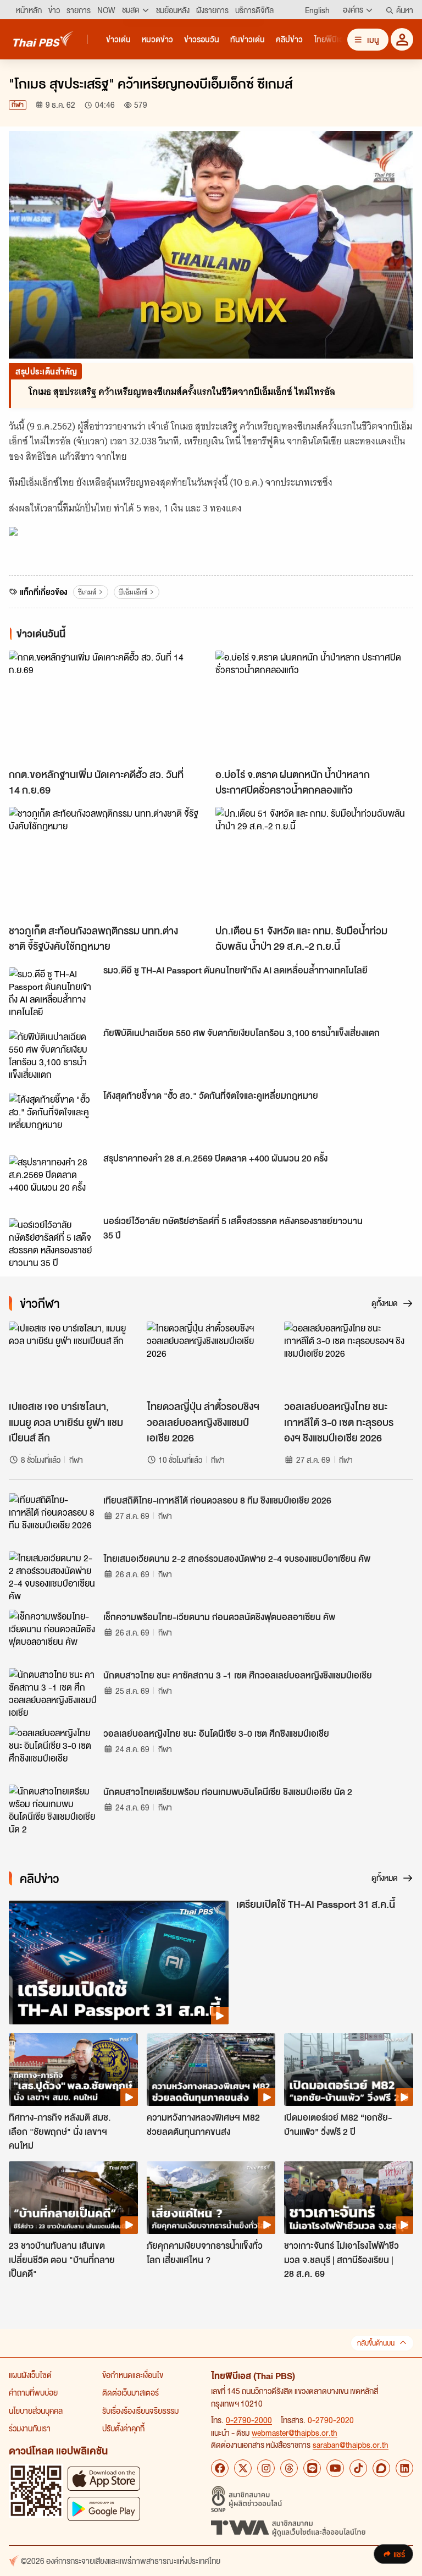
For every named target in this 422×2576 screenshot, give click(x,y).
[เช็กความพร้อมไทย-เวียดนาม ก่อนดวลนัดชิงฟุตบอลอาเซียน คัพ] (53, 1634)
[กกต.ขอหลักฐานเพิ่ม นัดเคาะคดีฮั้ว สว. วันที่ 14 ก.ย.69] (108, 706)
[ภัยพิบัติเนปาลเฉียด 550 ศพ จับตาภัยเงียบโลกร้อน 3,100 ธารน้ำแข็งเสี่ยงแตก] (53, 1055)
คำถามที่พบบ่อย (33, 2392)
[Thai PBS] (43, 39)
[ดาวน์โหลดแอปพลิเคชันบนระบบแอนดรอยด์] (104, 2509)
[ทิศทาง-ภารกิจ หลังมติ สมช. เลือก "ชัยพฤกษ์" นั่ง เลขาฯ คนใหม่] (73, 2069)
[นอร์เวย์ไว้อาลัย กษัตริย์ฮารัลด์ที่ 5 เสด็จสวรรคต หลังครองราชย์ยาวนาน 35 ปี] (53, 1243)
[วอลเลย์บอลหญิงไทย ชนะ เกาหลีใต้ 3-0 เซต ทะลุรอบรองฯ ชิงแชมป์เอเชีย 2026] (349, 1358)
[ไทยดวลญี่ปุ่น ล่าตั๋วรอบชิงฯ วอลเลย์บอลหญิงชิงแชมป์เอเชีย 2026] (211, 1358)
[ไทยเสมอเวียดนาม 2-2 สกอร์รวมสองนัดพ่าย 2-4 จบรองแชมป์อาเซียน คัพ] (53, 1576)
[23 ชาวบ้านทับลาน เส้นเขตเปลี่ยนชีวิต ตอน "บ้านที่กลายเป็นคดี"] (73, 2198)
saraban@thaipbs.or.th (351, 2445)
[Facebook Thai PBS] (220, 2468)
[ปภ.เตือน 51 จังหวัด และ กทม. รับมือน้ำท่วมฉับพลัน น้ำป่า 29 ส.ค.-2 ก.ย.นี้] (314, 863)
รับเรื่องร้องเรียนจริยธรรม (140, 2410)
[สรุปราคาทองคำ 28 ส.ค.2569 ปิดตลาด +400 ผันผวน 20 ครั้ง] (53, 1180)
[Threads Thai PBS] (289, 2468)
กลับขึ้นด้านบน (376, 2343)
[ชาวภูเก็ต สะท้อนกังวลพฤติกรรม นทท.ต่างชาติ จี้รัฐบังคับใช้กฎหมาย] (108, 863)
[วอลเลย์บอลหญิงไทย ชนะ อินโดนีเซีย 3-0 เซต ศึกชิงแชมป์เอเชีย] (53, 1751)
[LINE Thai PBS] (312, 2468)
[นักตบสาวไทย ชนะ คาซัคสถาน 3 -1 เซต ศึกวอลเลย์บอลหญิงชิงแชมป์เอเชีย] (53, 1693)
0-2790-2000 (249, 2420)
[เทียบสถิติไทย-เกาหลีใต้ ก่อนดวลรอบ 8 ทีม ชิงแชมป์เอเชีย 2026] (53, 1518)
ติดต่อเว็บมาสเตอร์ (131, 2392)
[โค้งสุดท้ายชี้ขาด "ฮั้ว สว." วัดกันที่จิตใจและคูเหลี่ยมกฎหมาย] (53, 1118)
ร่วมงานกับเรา (30, 2428)
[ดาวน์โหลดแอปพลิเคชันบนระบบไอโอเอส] (104, 2478)
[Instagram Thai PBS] (266, 2468)
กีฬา (18, 105)
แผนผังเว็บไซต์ (30, 2375)
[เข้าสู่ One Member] (402, 39)
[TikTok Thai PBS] (358, 2468)
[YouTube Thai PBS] (335, 2468)
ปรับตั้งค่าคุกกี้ (123, 2428)
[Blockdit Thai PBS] (381, 2468)
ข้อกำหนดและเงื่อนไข (133, 2375)
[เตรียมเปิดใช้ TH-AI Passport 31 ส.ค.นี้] (119, 1963)
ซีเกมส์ (87, 592)
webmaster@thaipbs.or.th (295, 2432)
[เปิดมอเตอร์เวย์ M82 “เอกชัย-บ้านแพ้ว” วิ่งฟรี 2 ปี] (349, 2069)
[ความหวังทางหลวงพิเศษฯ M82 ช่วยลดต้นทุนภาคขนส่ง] (211, 2069)
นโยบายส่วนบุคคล (36, 2410)
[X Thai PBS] (243, 2468)
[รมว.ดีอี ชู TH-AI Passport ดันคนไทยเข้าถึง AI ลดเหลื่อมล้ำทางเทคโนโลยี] (53, 992)
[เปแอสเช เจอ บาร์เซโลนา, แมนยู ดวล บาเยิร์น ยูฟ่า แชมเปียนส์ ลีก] (73, 1358)
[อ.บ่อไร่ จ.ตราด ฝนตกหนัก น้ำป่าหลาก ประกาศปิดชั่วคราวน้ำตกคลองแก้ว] (314, 706)
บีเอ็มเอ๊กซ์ (133, 592)
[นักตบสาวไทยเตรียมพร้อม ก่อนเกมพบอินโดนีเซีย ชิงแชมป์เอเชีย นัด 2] (53, 1809)
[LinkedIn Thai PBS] (404, 2468)
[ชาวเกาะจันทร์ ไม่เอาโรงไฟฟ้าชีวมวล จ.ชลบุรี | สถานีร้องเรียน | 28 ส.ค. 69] (349, 2198)
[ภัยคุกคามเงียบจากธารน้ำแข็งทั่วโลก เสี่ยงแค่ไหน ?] (211, 2198)
